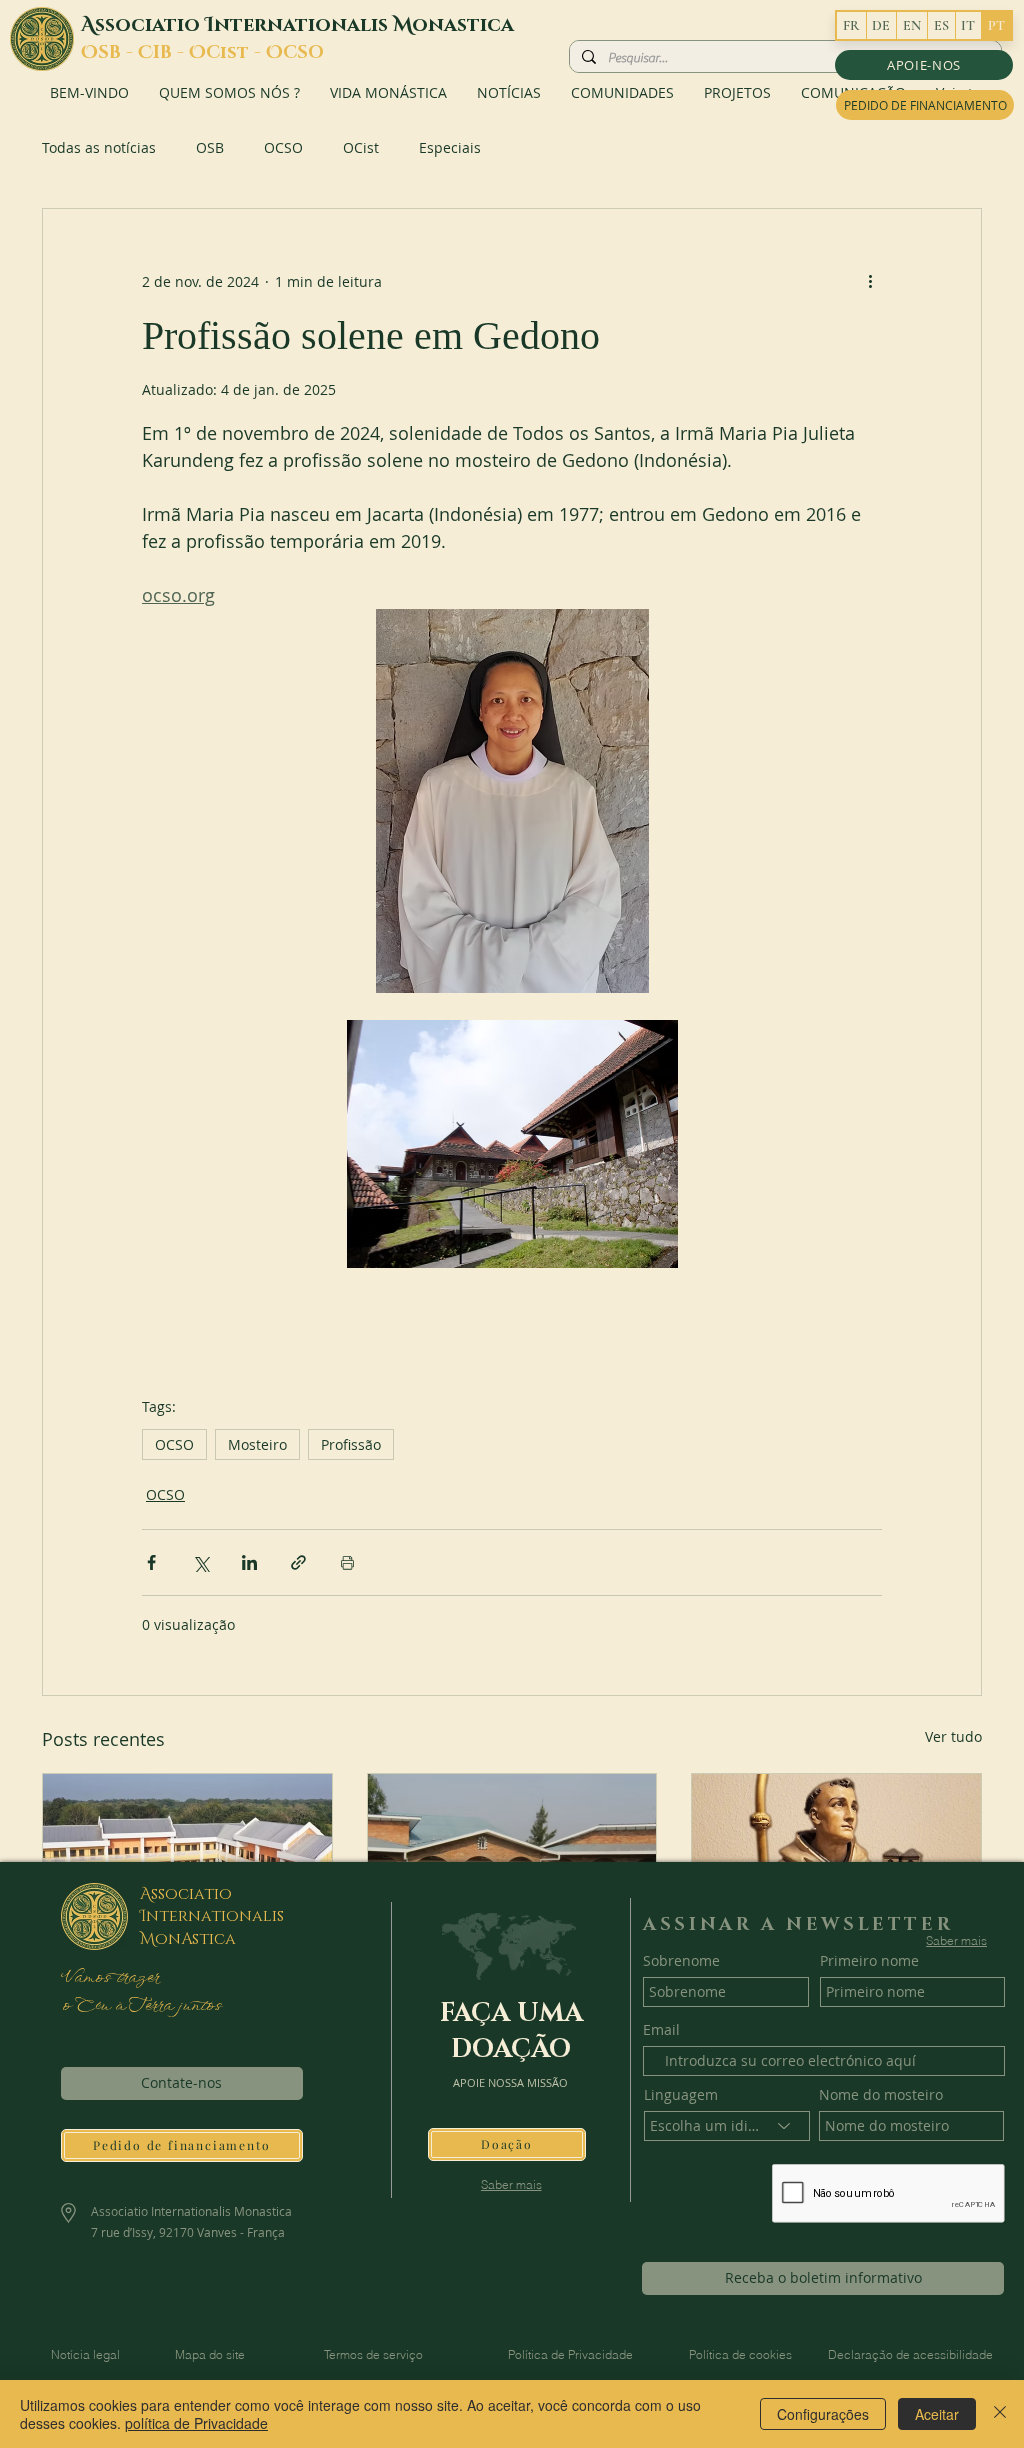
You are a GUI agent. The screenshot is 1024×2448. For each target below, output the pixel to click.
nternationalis (303, 25)
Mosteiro (257, 1444)
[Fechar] (1000, 2414)
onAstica (195, 1939)
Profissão (351, 1444)
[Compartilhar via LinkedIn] (249, 1562)
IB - (171, 53)
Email (661, 2030)
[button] (924, 65)
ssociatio (150, 25)
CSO (303, 53)
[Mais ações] (870, 281)
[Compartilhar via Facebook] (151, 1562)
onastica (463, 25)
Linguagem (681, 2095)
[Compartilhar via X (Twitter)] (200, 1562)
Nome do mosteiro (881, 2095)
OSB (210, 147)
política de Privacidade (196, 2423)
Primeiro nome (869, 1961)
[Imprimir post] (347, 1562)
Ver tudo (953, 1736)
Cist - (236, 53)
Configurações (823, 2414)
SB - (118, 53)
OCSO (283, 147)
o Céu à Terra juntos (140, 2006)
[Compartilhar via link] (298, 1562)
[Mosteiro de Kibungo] (512, 1855)
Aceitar (937, 2414)
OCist (361, 147)
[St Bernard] (836, 1855)
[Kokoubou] (187, 1855)
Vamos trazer (112, 1978)
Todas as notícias (99, 147)
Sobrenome (681, 1961)
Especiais (450, 147)
